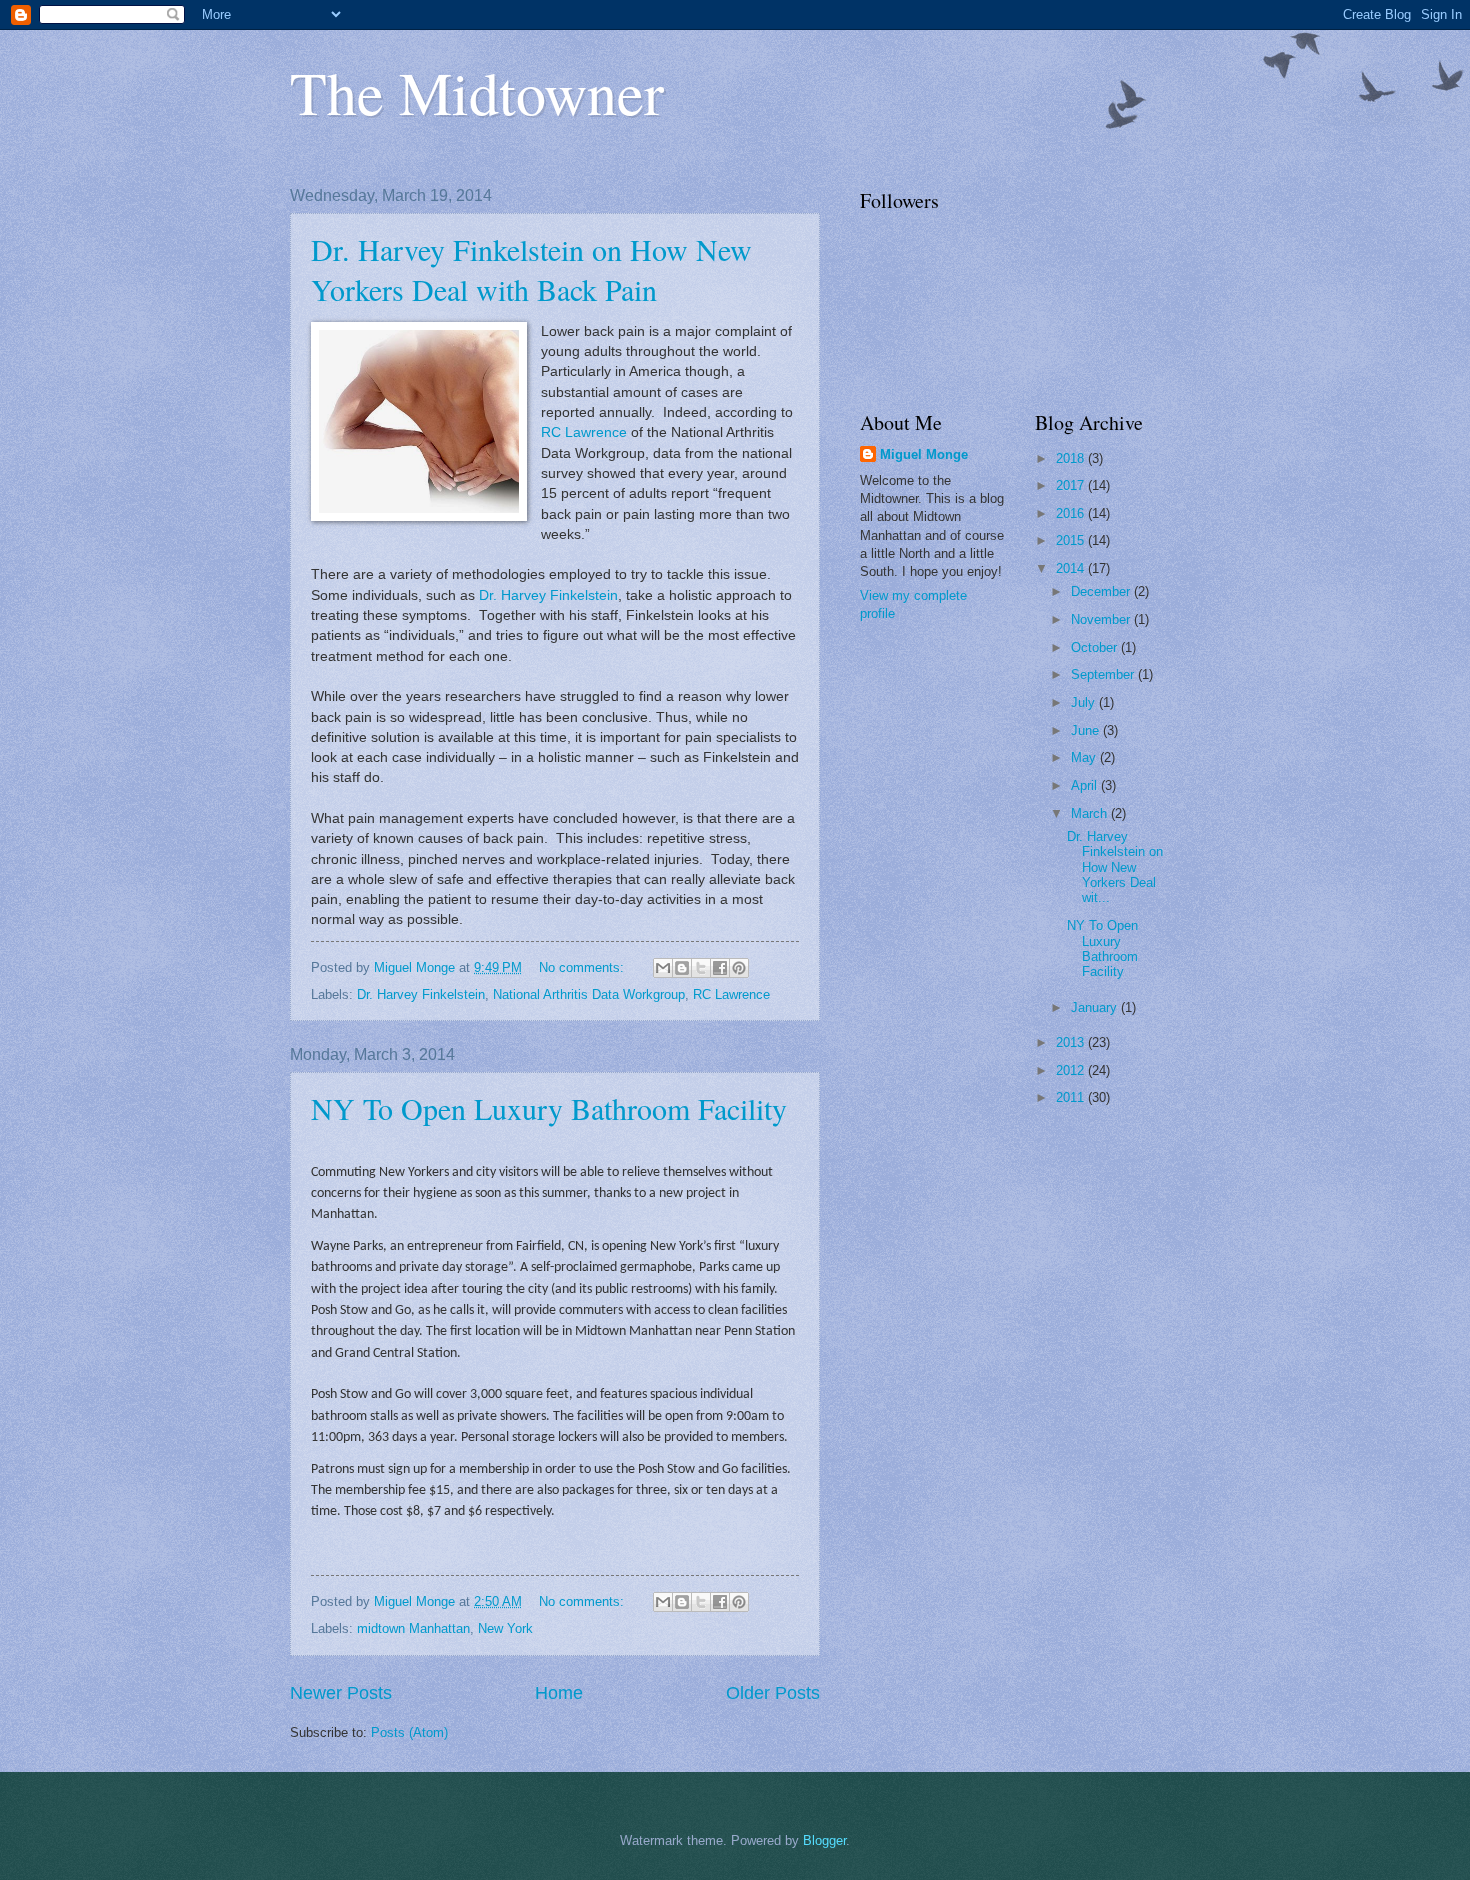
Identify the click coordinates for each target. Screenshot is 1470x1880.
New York (505, 1628)
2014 (1072, 568)
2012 (1072, 1070)
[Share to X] (701, 968)
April (1086, 785)
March (1091, 813)
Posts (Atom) (409, 1732)
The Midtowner (477, 92)
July (1085, 702)
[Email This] (663, 968)
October (1096, 647)
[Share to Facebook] (720, 968)
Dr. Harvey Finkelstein (548, 595)
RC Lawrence (584, 432)
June (1087, 730)
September (1104, 674)
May (1085, 757)
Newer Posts (341, 1693)
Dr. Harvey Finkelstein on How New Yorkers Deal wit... (1115, 867)
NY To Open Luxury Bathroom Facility (549, 1108)
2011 (1072, 1097)
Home (559, 1693)
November (1102, 619)
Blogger (824, 1840)
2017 (1072, 485)
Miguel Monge (924, 454)
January (1096, 1007)
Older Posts (773, 1693)
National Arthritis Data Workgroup (589, 994)
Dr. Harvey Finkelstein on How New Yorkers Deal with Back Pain (531, 269)
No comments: (583, 967)
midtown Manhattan (413, 1628)
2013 (1072, 1042)
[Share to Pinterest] (739, 968)
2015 (1072, 540)
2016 (1072, 513)
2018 (1072, 458)
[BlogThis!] (682, 968)
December (1102, 591)
